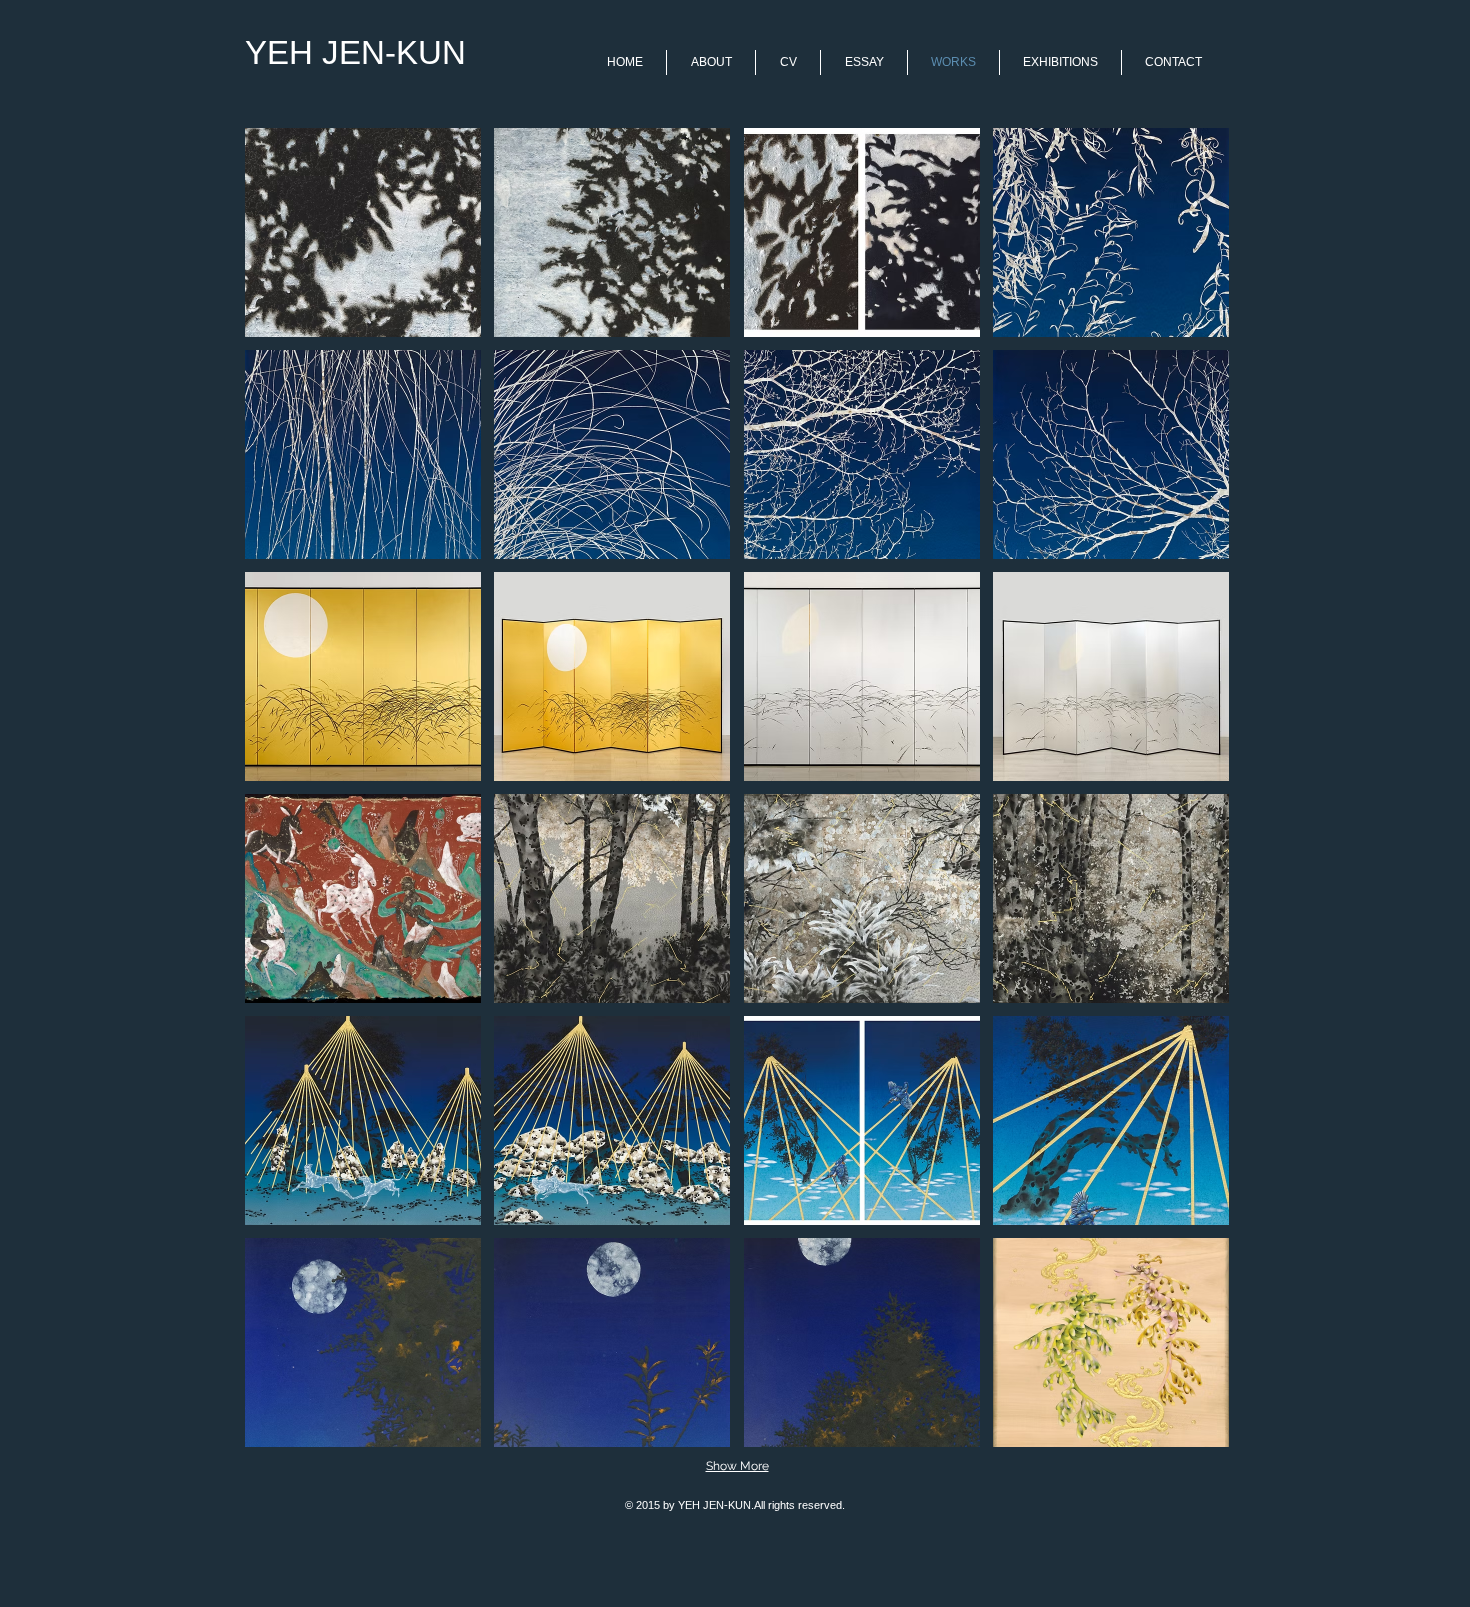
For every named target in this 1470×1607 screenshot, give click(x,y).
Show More (737, 1466)
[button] (363, 232)
